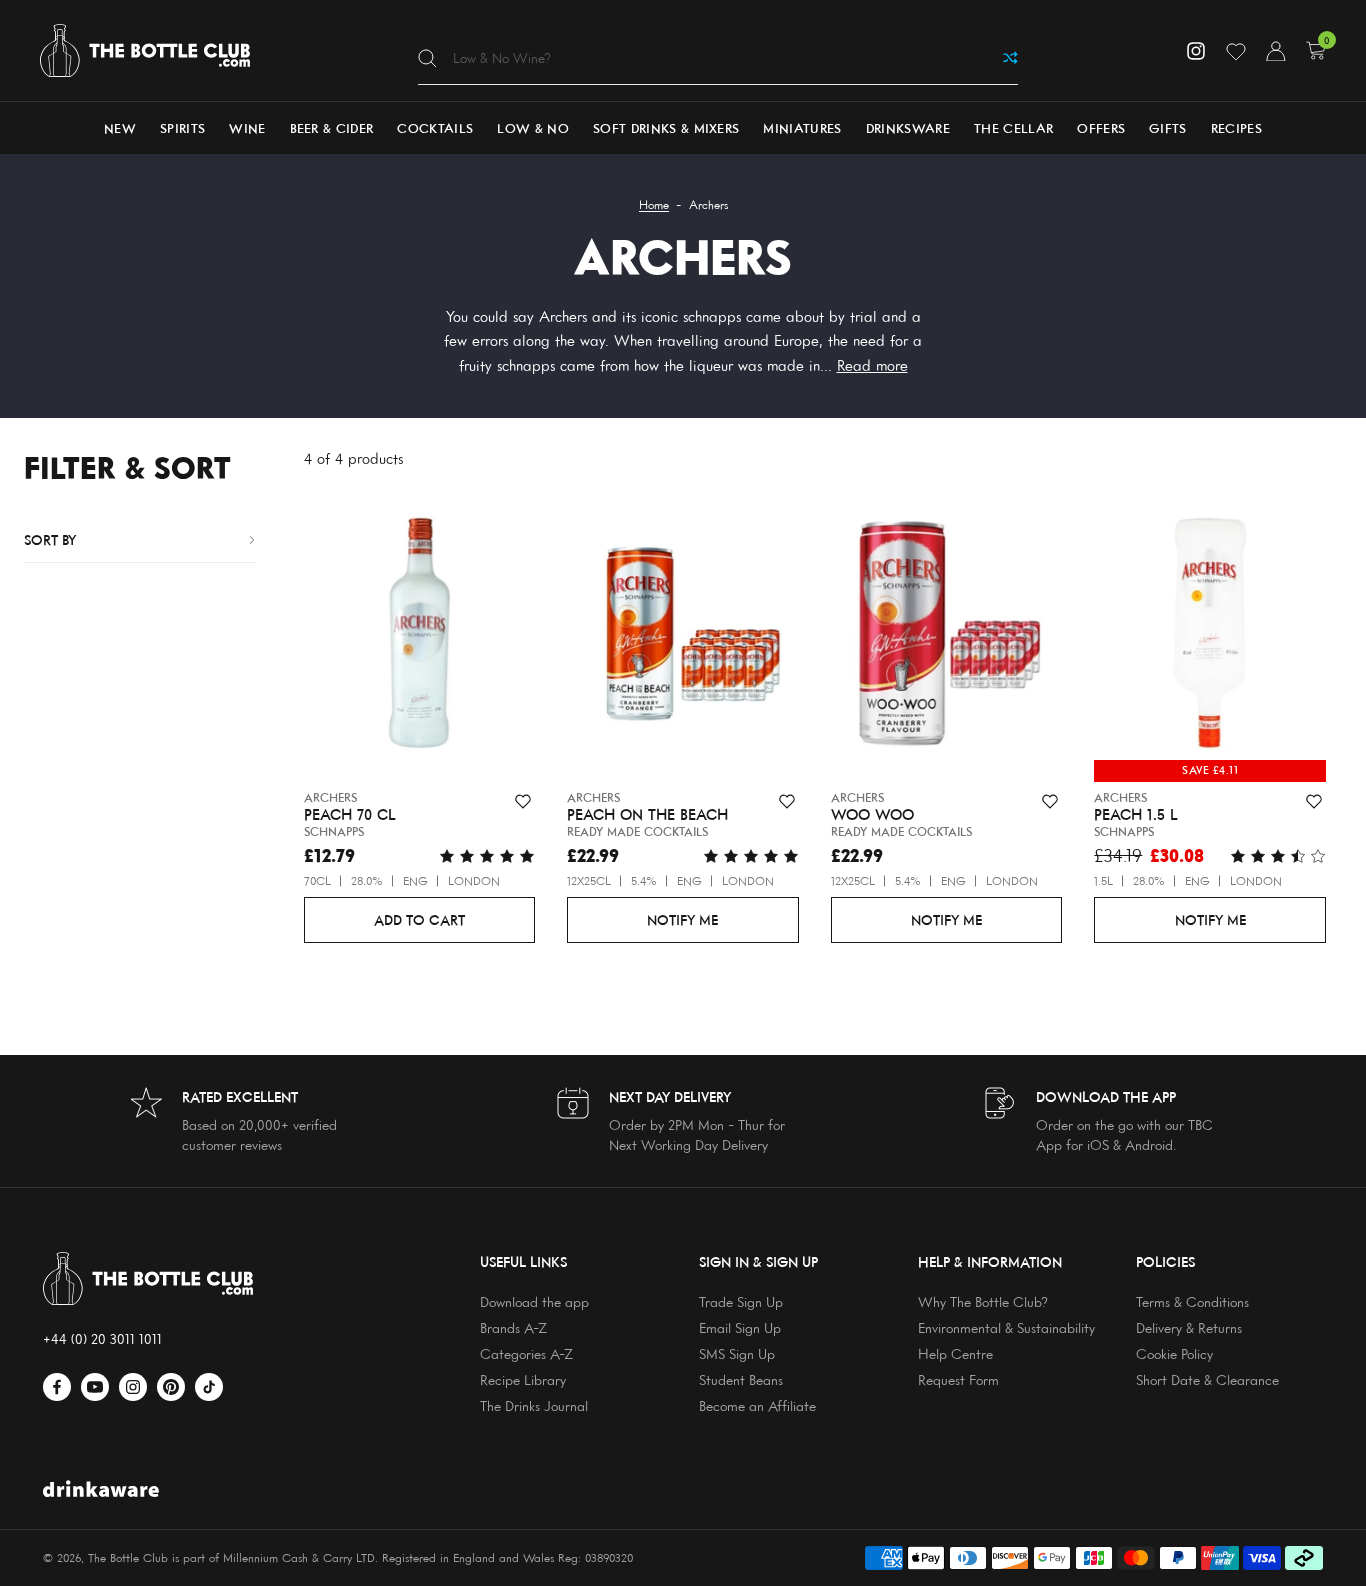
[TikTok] (209, 1387)
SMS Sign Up (737, 1353)
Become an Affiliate (757, 1405)
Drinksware (908, 128)
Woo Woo (872, 815)
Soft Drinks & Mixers (666, 128)
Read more (872, 365)
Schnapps (334, 831)
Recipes (1236, 128)
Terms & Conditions (1192, 1301)
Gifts (1168, 128)
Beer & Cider (332, 128)
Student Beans (741, 1379)
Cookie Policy (1174, 1353)
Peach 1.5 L (1136, 815)
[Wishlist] (1236, 51)
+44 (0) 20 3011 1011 (102, 1338)
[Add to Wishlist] (523, 802)
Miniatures (802, 128)
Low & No (533, 128)
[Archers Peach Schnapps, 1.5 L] (1210, 637)
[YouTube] (95, 1387)
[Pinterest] (171, 1387)
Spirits (182, 128)
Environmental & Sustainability (1006, 1327)
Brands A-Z (513, 1327)
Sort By (50, 539)
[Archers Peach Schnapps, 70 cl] (420, 636)
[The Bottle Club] (145, 50)
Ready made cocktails (637, 831)
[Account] (1276, 51)
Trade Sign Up (741, 1301)
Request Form (958, 1379)
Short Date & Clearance (1207, 1379)
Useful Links (523, 1261)
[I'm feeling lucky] (1010, 58)
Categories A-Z (526, 1353)
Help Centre (955, 1353)
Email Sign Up (740, 1327)
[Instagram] (1196, 51)
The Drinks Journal (534, 1405)
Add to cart (419, 919)
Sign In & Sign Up (758, 1261)
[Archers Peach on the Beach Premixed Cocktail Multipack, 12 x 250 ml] (683, 637)
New (120, 128)
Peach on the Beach (647, 815)
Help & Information (990, 1261)
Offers (1101, 128)
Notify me (682, 919)
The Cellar (1013, 128)
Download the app (534, 1301)
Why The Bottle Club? (983, 1301)
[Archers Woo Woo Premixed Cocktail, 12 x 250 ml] (947, 636)
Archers (330, 797)
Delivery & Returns (1189, 1327)
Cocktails (435, 128)
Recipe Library (523, 1379)
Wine (247, 128)
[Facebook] (57, 1387)
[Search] (427, 58)
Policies (1165, 1261)
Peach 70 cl (350, 815)
